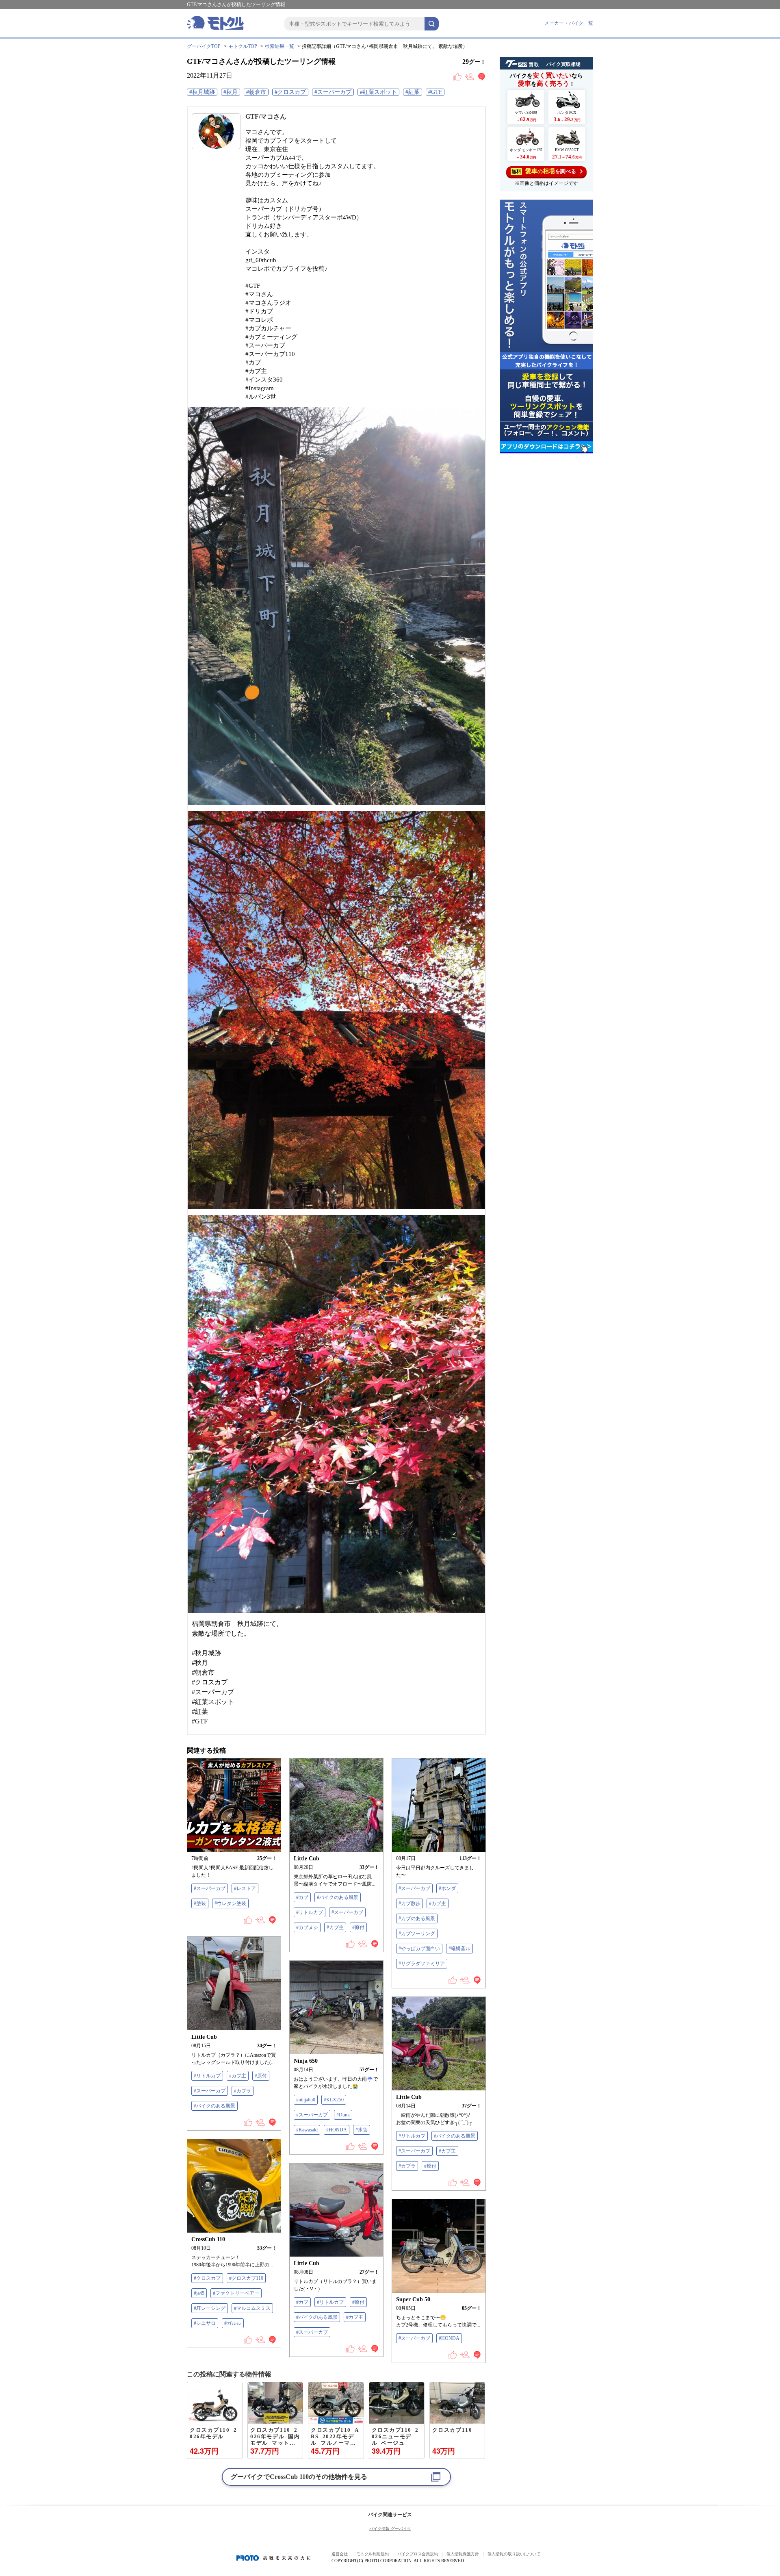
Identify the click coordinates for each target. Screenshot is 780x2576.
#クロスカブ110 (246, 2278)
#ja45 (199, 2293)
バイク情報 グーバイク (390, 2529)
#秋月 (231, 92)
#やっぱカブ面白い (419, 1949)
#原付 (358, 1927)
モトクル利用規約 (373, 2554)
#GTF (435, 92)
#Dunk (343, 2115)
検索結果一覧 (279, 46)
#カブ (302, 1897)
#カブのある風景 (417, 1918)
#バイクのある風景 (338, 1897)
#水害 (362, 2130)
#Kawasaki (307, 2130)
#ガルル (233, 2323)
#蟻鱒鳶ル (459, 1949)
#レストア (245, 1888)
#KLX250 (334, 2100)
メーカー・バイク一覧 (569, 23)
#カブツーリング (417, 1934)
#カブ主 (335, 1927)
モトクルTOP (243, 46)
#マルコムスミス (252, 2308)
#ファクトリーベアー (236, 2293)
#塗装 (200, 1903)
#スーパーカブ (333, 92)
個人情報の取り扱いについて (514, 2554)
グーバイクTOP (204, 46)
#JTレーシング (210, 2308)
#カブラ (243, 2091)
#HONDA (337, 2130)
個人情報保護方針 (463, 2554)
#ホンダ (447, 1888)
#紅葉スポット (378, 92)
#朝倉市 (256, 92)
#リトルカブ (310, 1912)
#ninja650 (306, 2100)
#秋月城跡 (202, 92)
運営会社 (340, 2554)
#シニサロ (205, 2323)
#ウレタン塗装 (230, 1903)
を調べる (544, 171)
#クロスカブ (290, 92)
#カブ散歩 (409, 1903)
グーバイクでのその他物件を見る (299, 2477)
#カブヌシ (307, 1927)
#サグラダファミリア (422, 1964)
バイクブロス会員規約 (418, 2554)
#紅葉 (413, 92)
